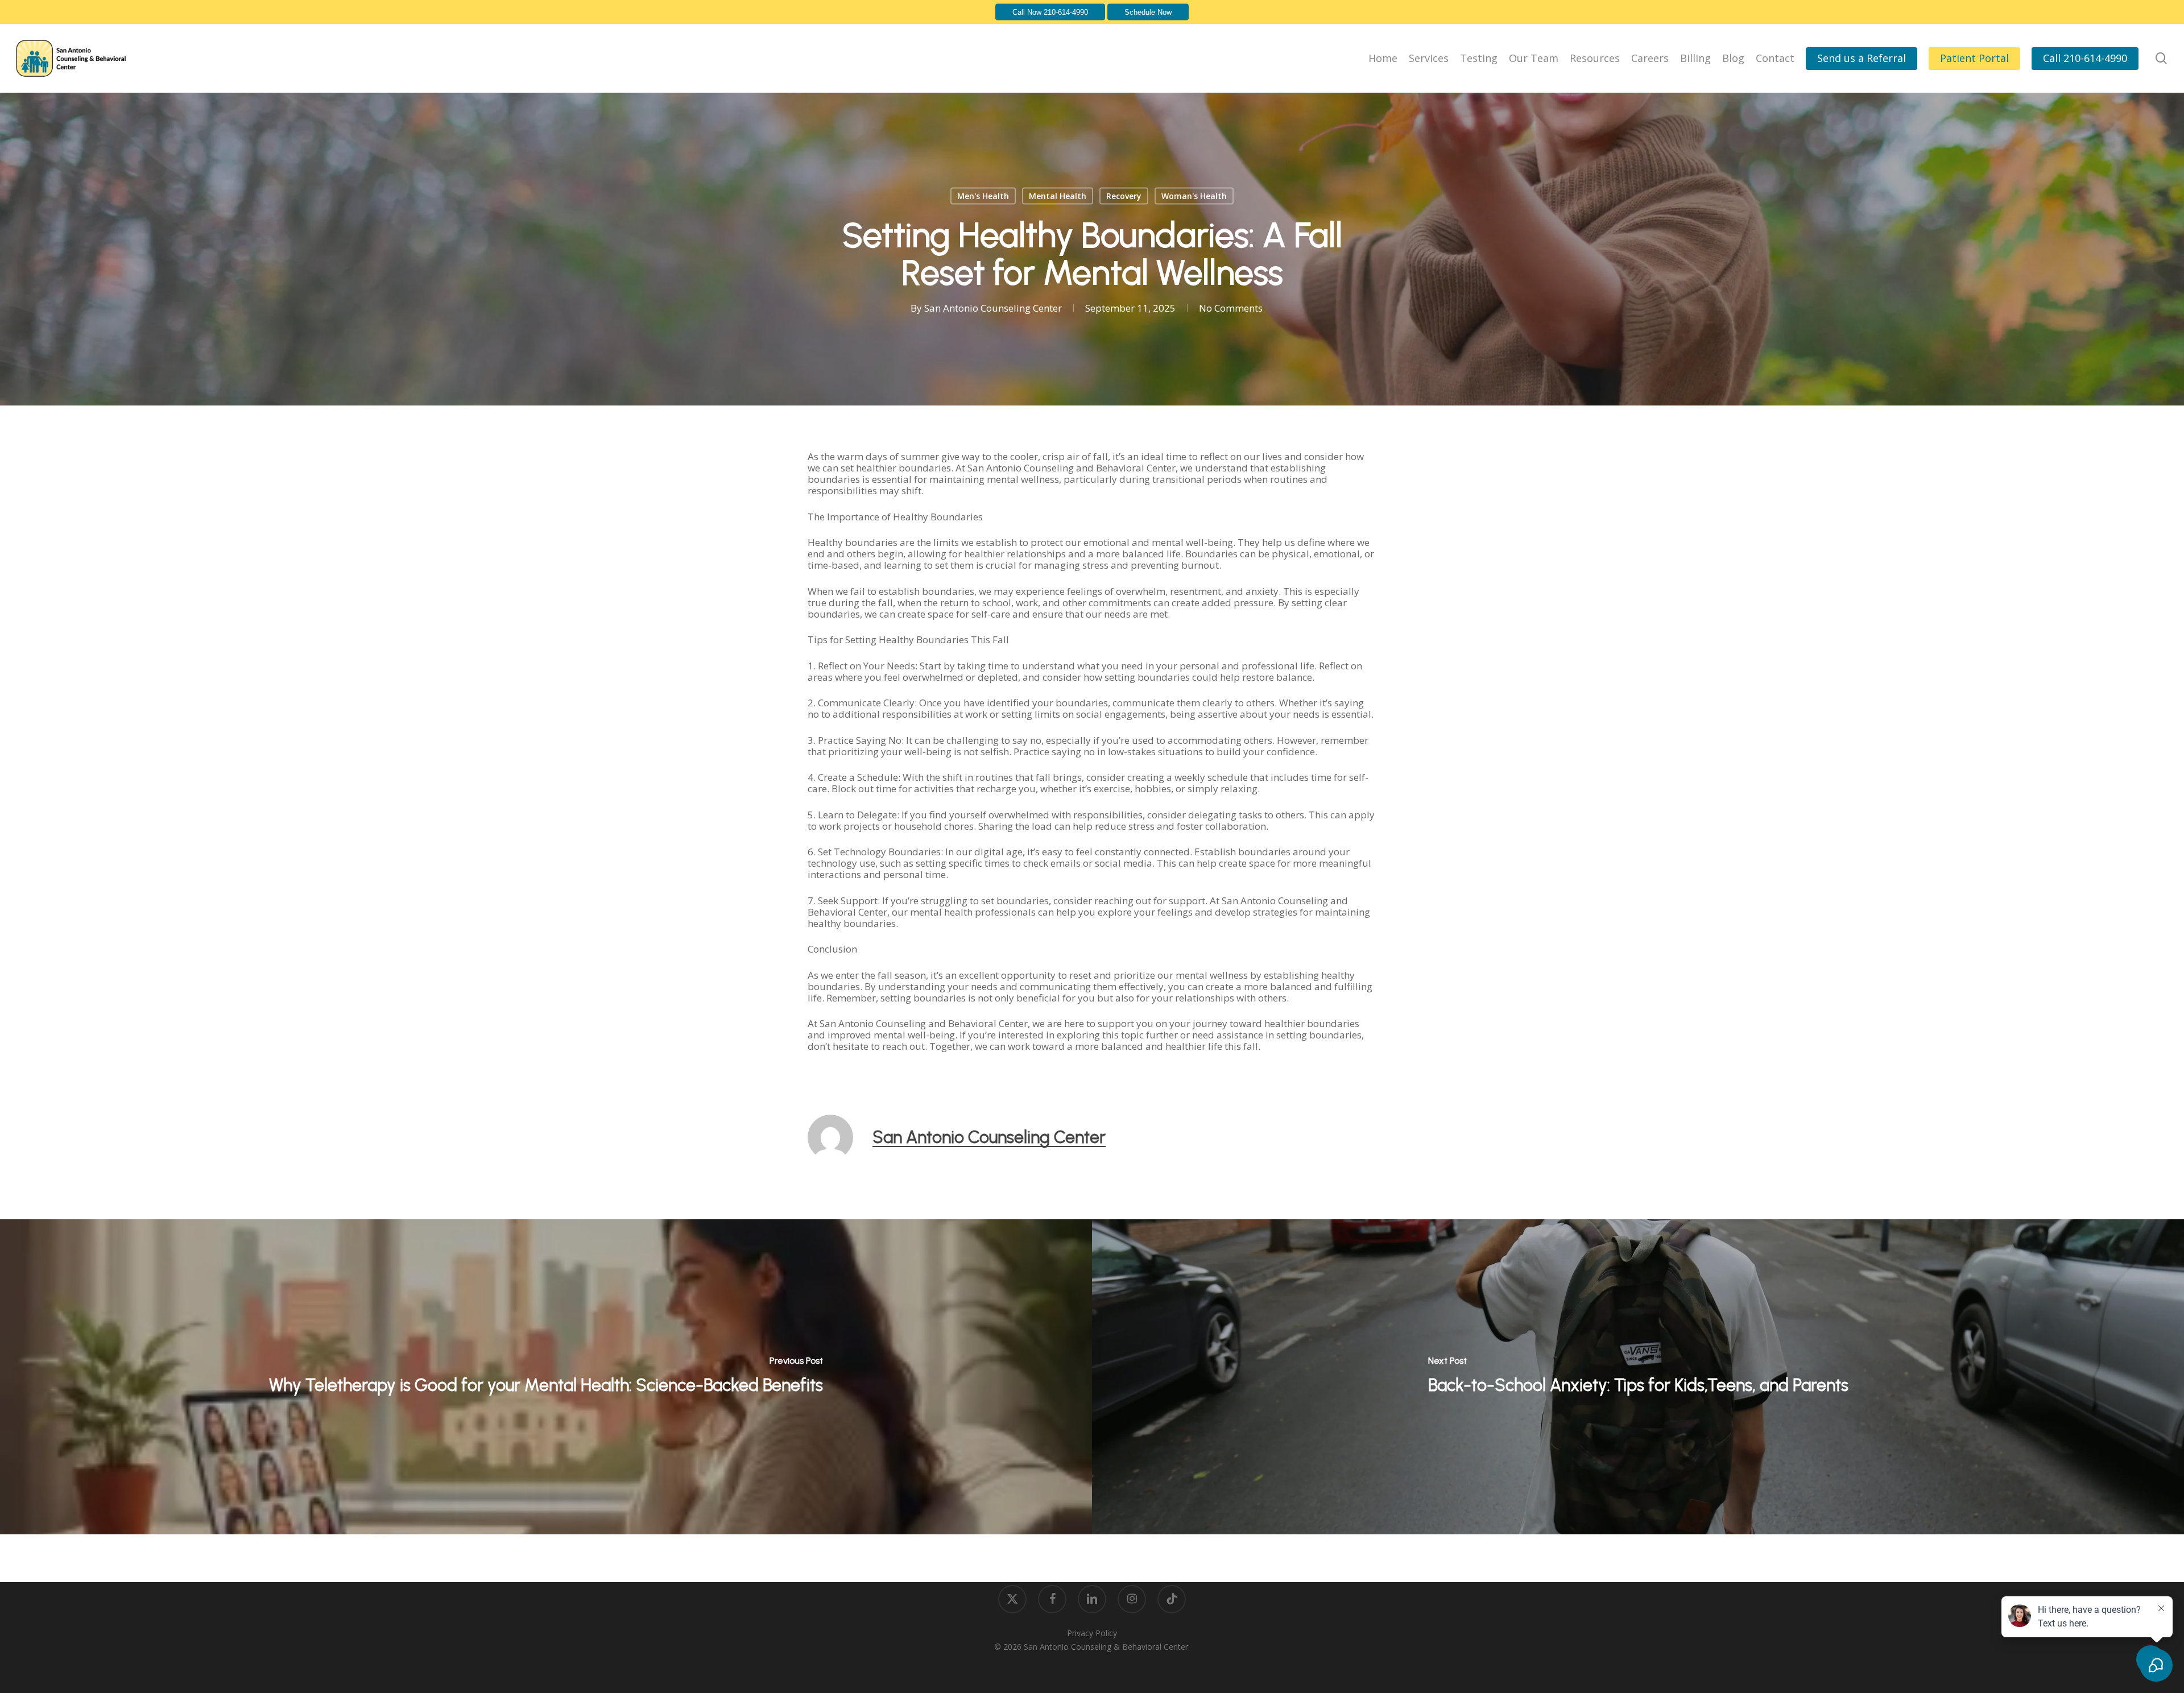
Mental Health (1058, 196)
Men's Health (983, 196)
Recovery (1124, 196)
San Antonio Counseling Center (993, 308)
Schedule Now (1148, 12)
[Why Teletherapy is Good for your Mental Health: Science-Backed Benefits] (546, 1377)
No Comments (1231, 308)
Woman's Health (1194, 196)
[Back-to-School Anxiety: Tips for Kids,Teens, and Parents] (1638, 1377)
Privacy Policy (1092, 1633)
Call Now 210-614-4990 (1050, 12)
